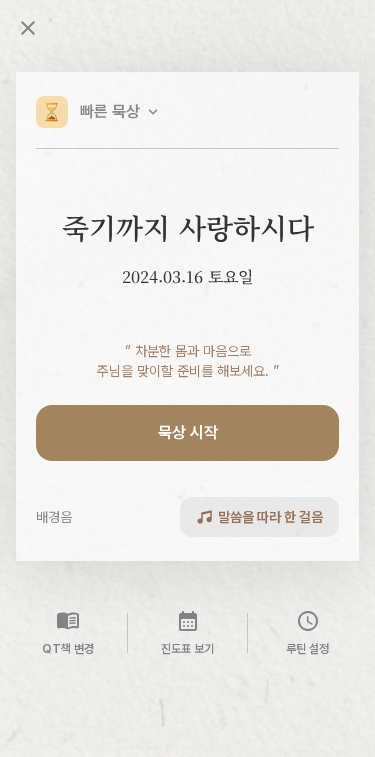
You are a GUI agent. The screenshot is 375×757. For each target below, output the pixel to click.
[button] (99, 112)
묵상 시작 (188, 432)
